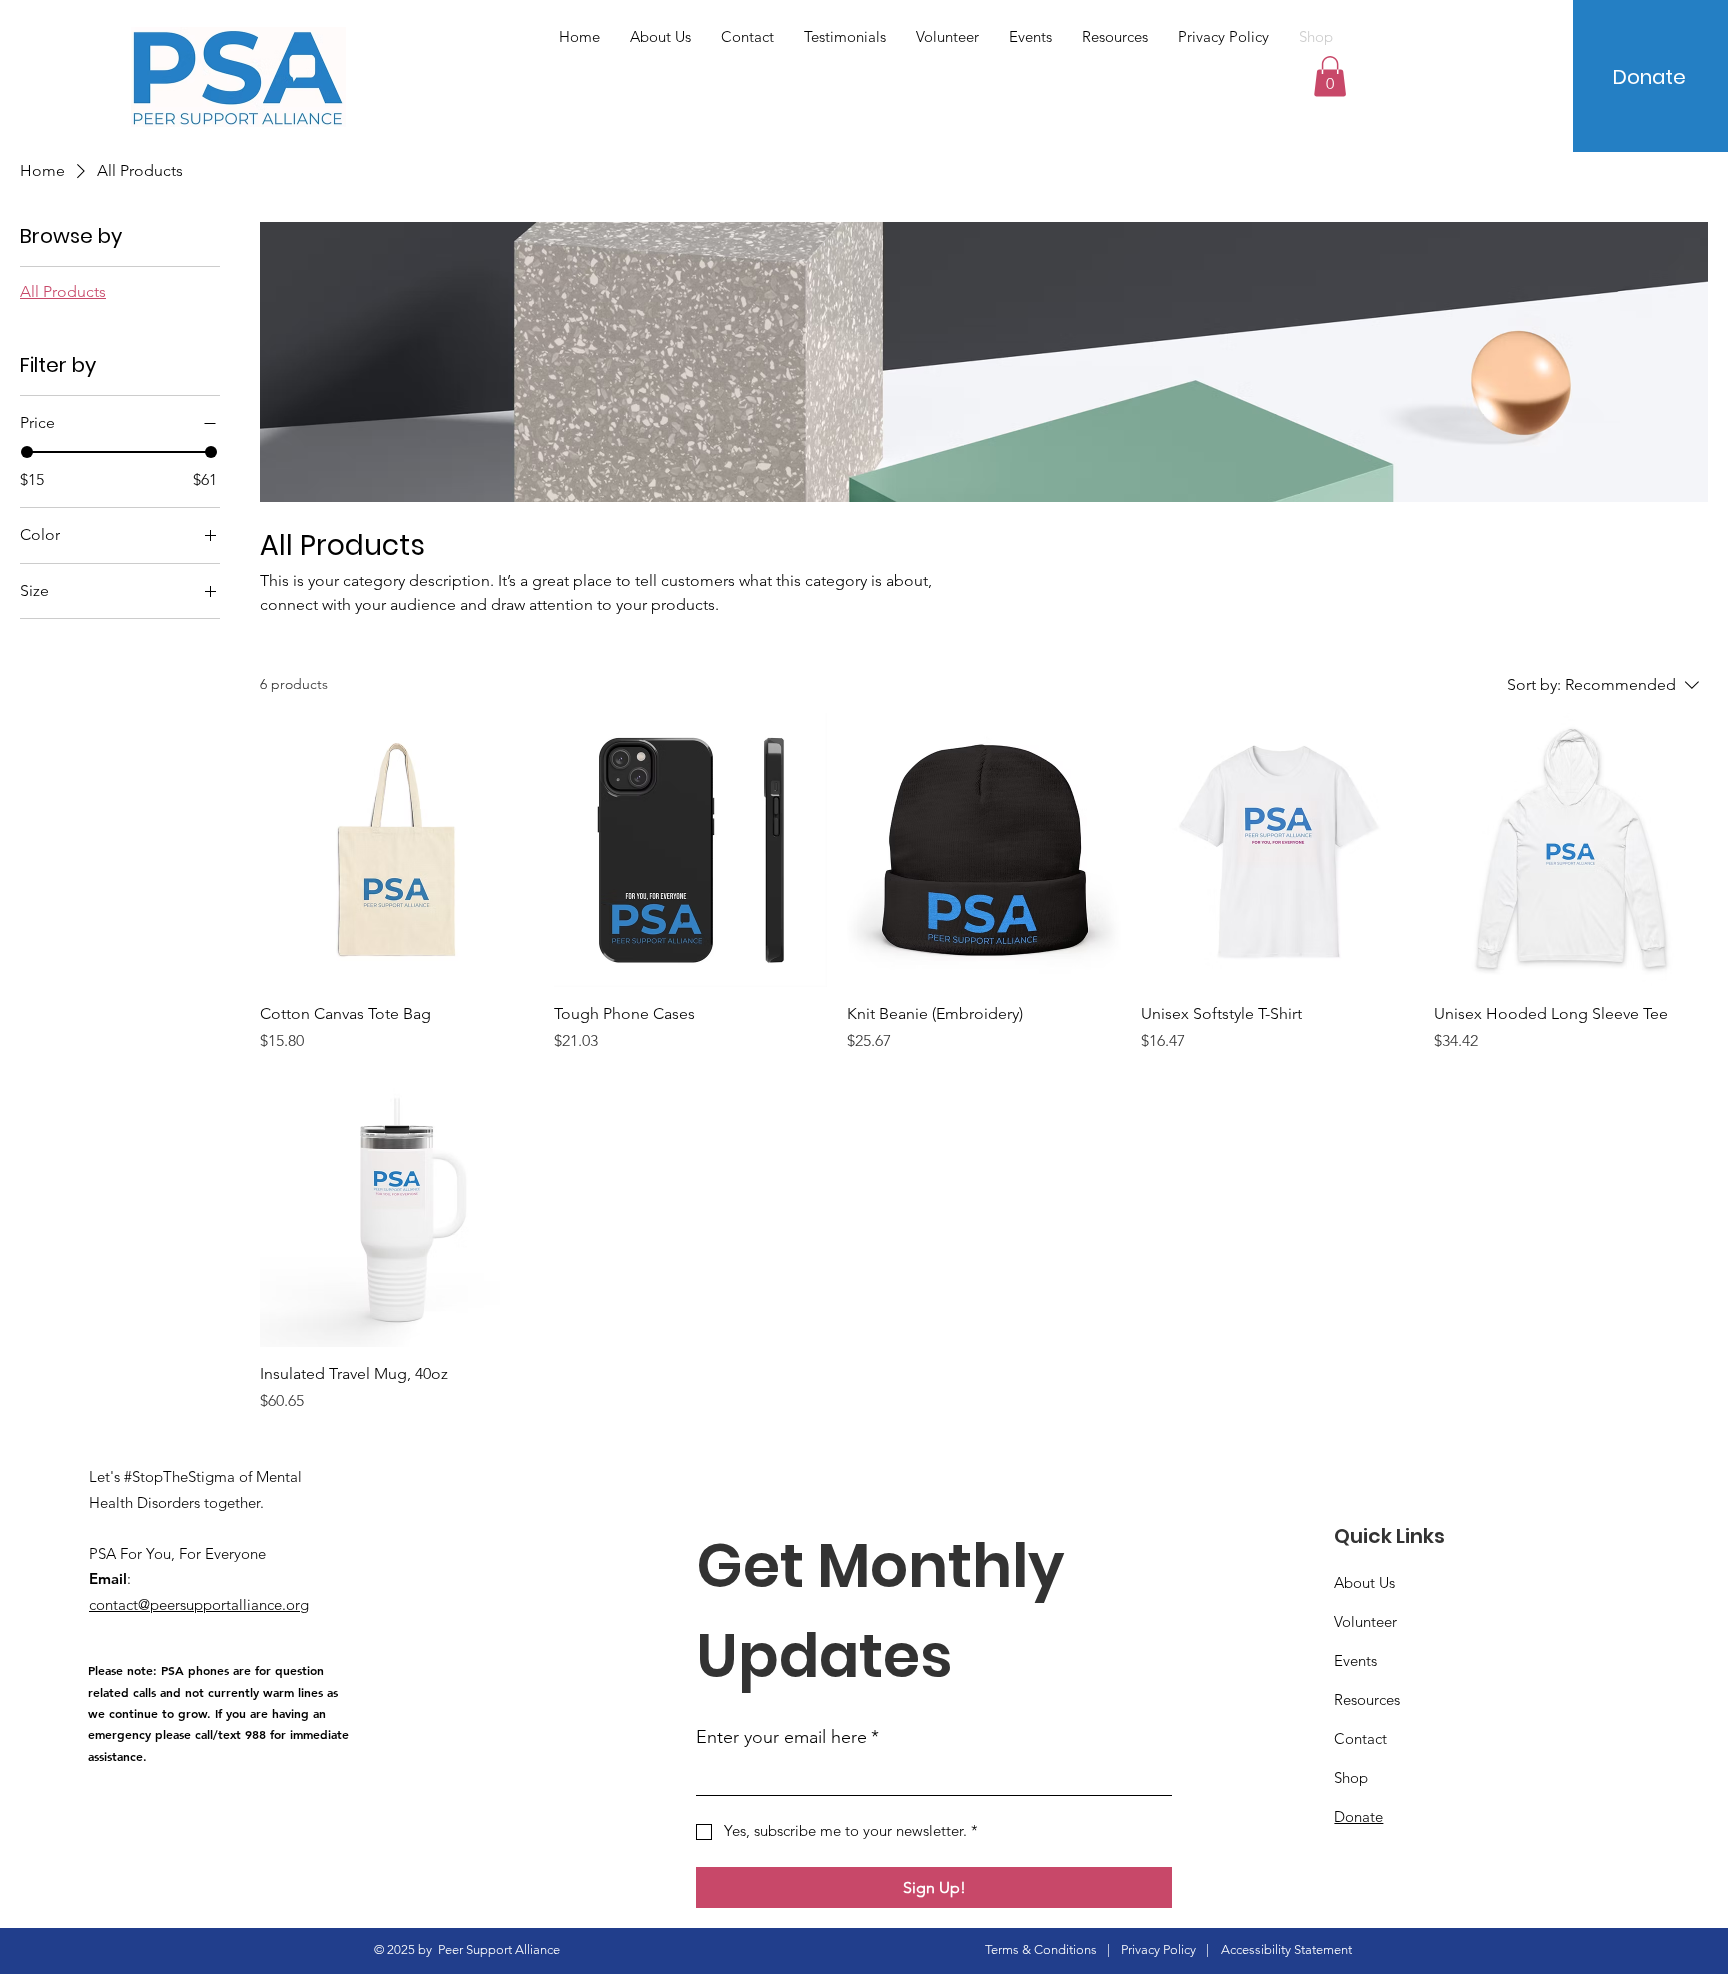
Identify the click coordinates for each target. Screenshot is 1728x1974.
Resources (1367, 1699)
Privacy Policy (1158, 1949)
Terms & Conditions (1041, 1949)
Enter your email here (787, 1737)
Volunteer (1365, 1621)
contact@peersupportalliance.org (199, 1604)
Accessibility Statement (1286, 1949)
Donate (1358, 1816)
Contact (1360, 1738)
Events (1355, 1660)
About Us (1364, 1582)
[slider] (27, 452)
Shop (1351, 1777)
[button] (1330, 76)
